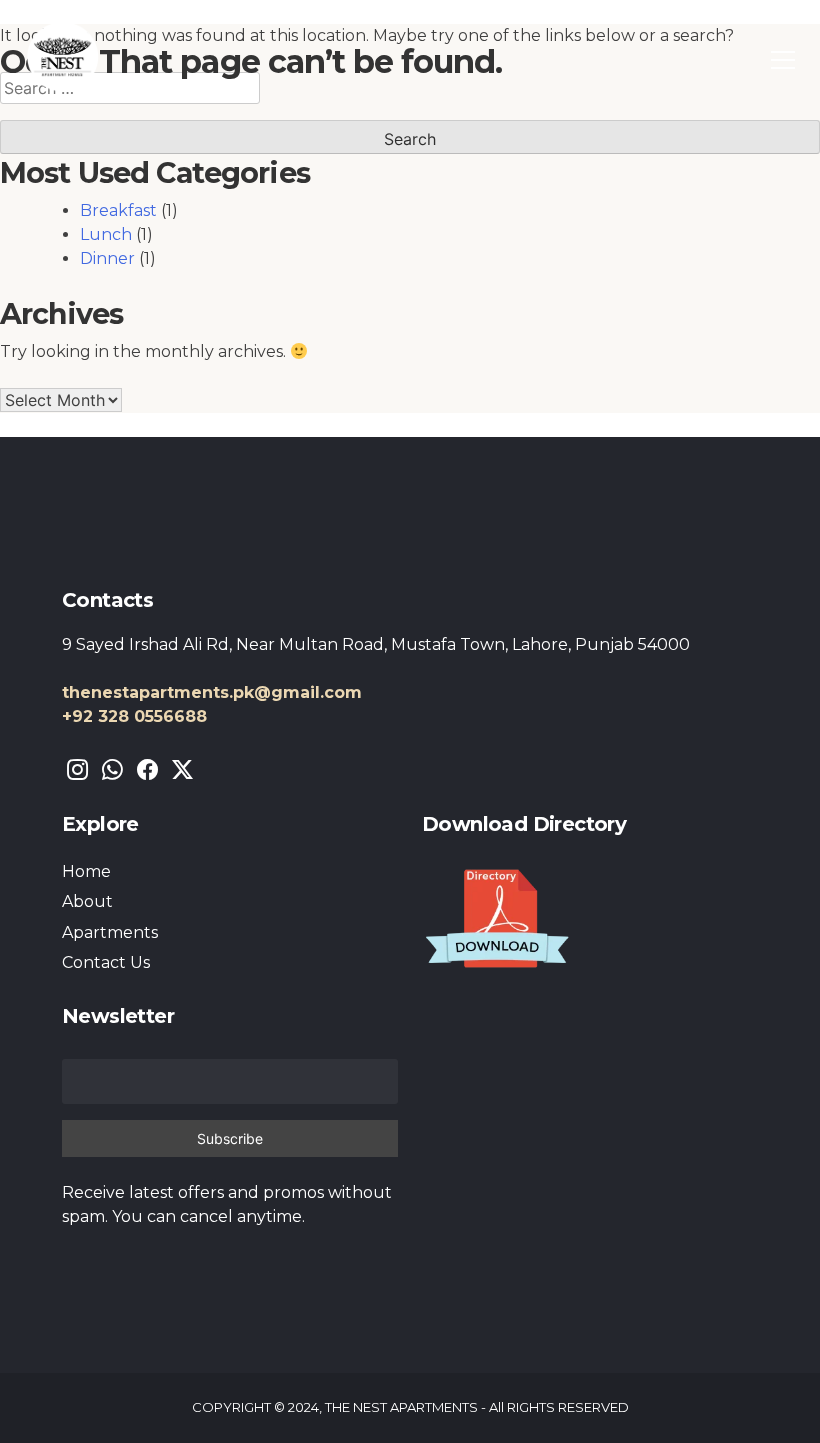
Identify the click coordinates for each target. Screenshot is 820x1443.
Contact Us (106, 962)
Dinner (107, 258)
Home (86, 871)
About (87, 901)
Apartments (110, 932)
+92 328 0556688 (134, 716)
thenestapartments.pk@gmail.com (212, 692)
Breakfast (118, 210)
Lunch (106, 234)
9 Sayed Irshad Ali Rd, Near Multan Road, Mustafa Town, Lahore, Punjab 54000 (376, 644)
